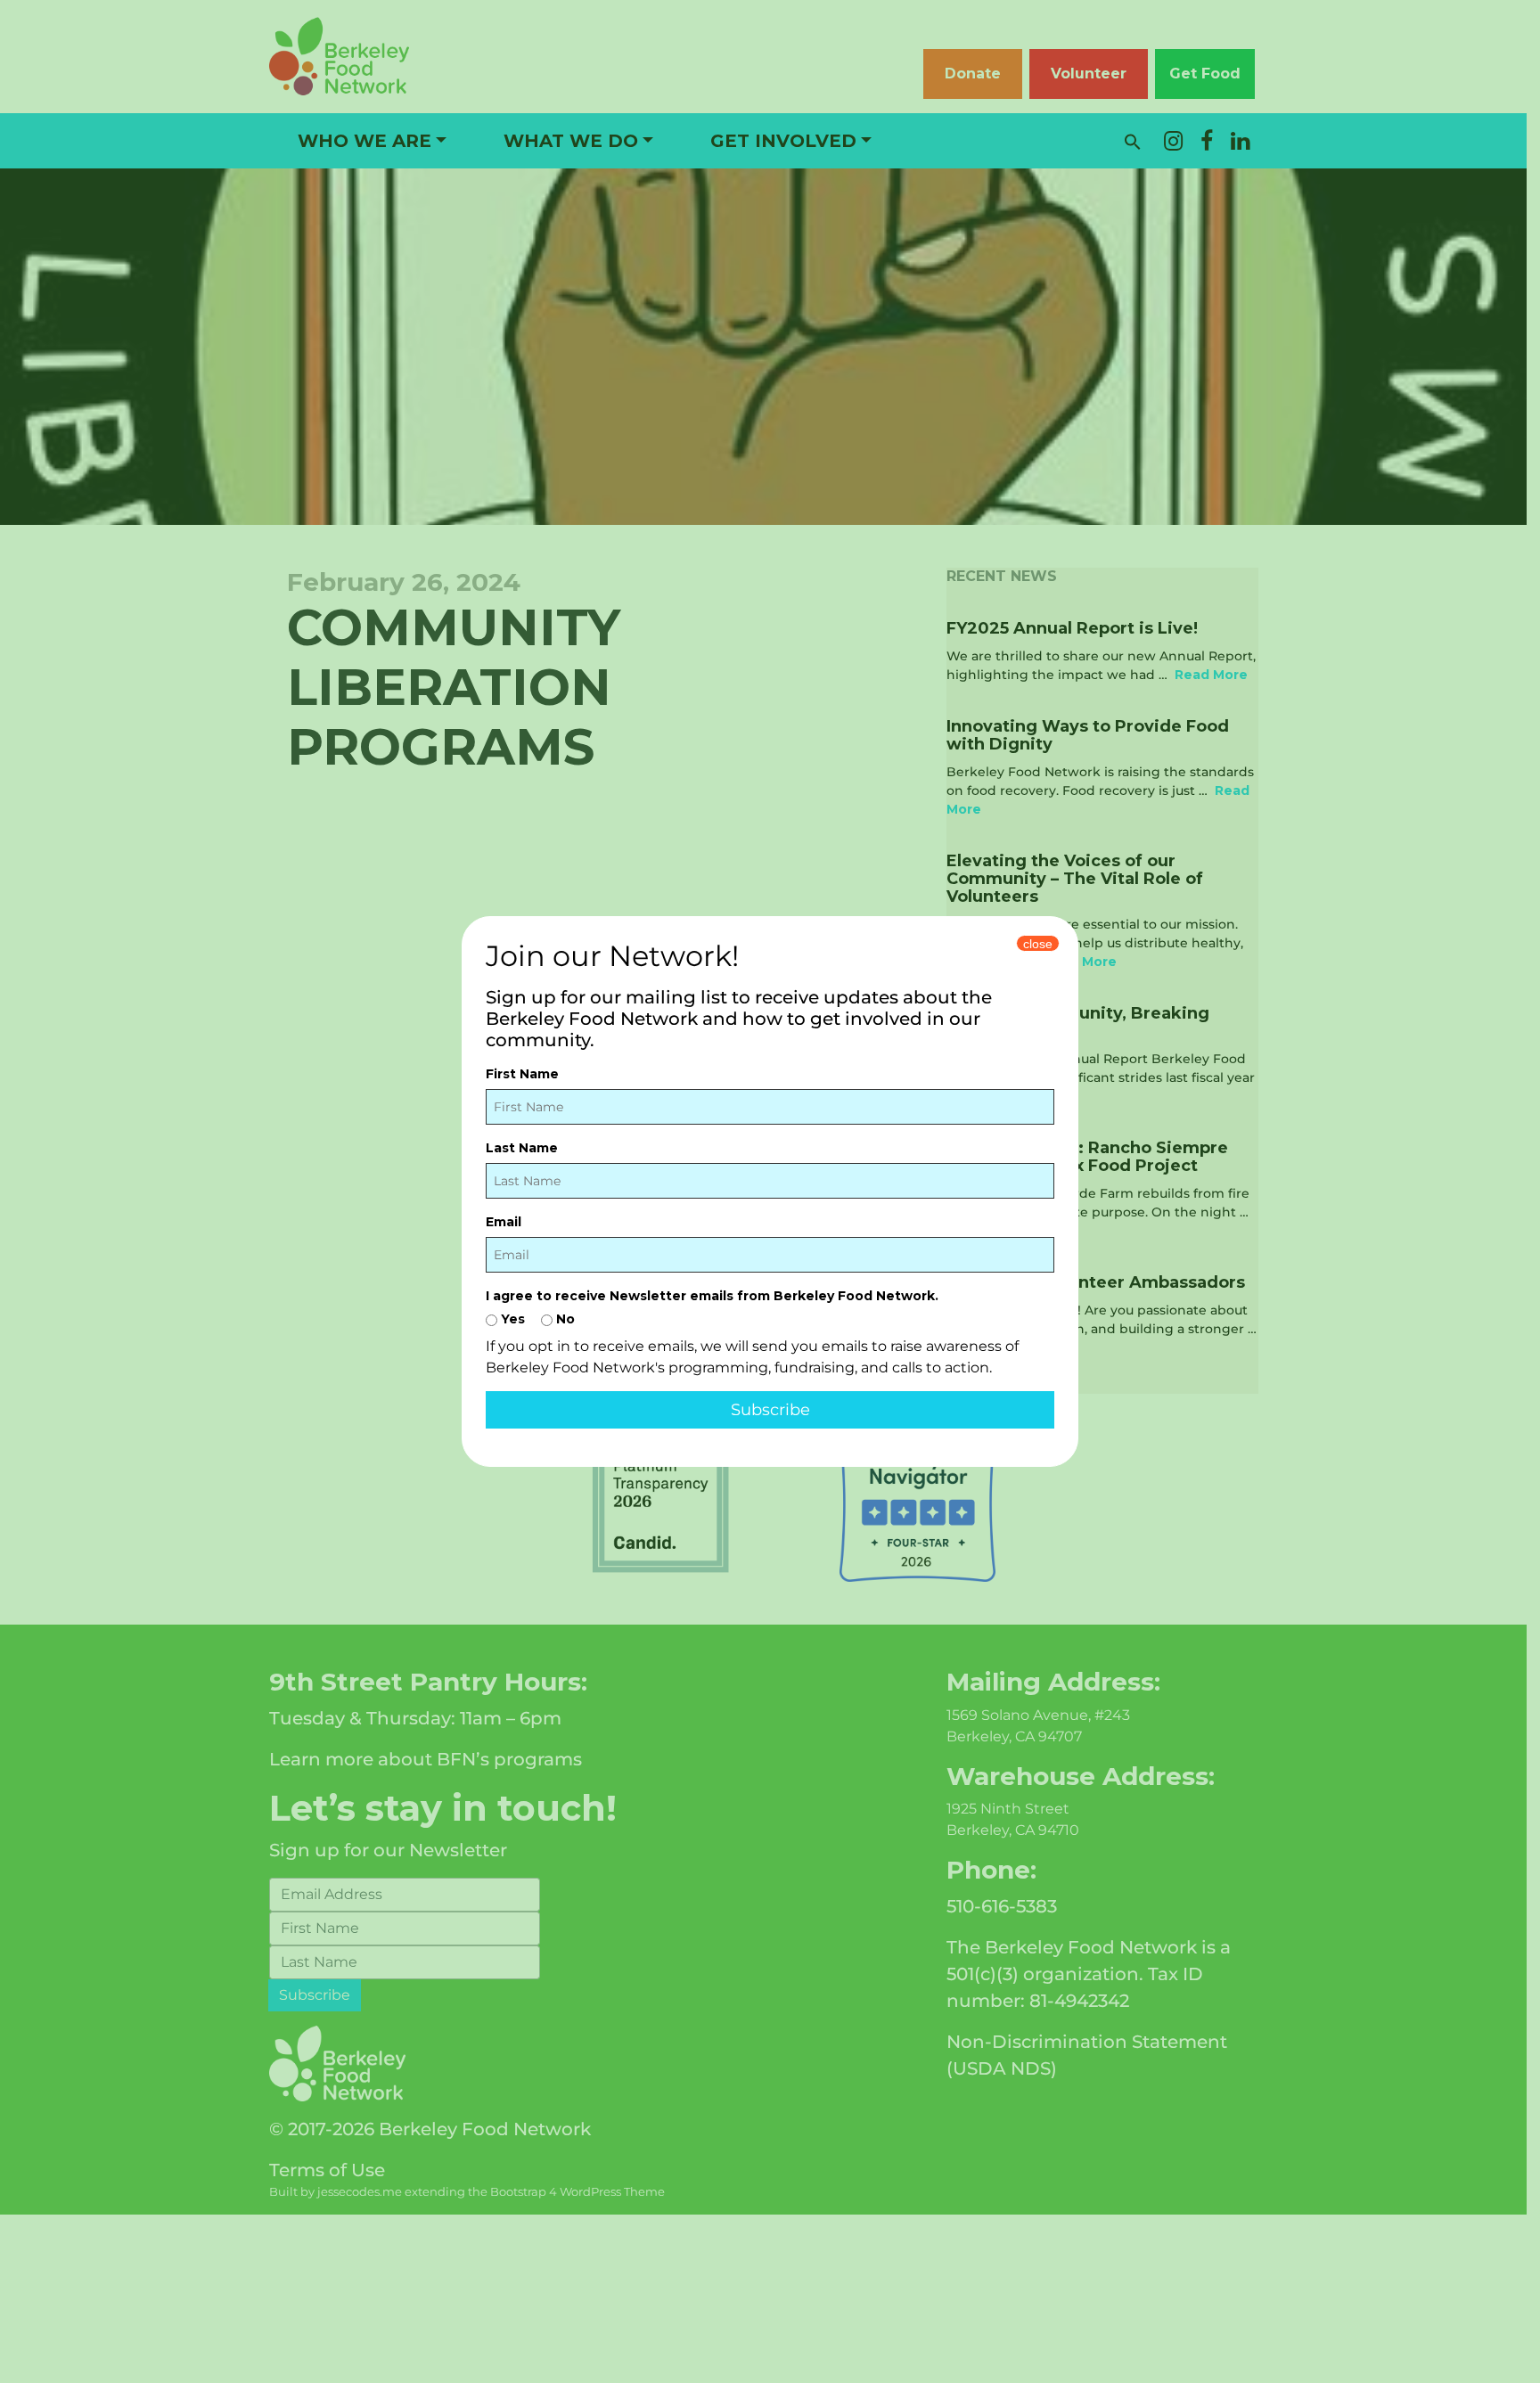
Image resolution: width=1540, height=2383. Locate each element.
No (564, 1319)
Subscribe (770, 1410)
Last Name (522, 1148)
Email (504, 1222)
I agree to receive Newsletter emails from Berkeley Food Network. (712, 1296)
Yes (511, 1319)
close (1038, 944)
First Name (522, 1074)
